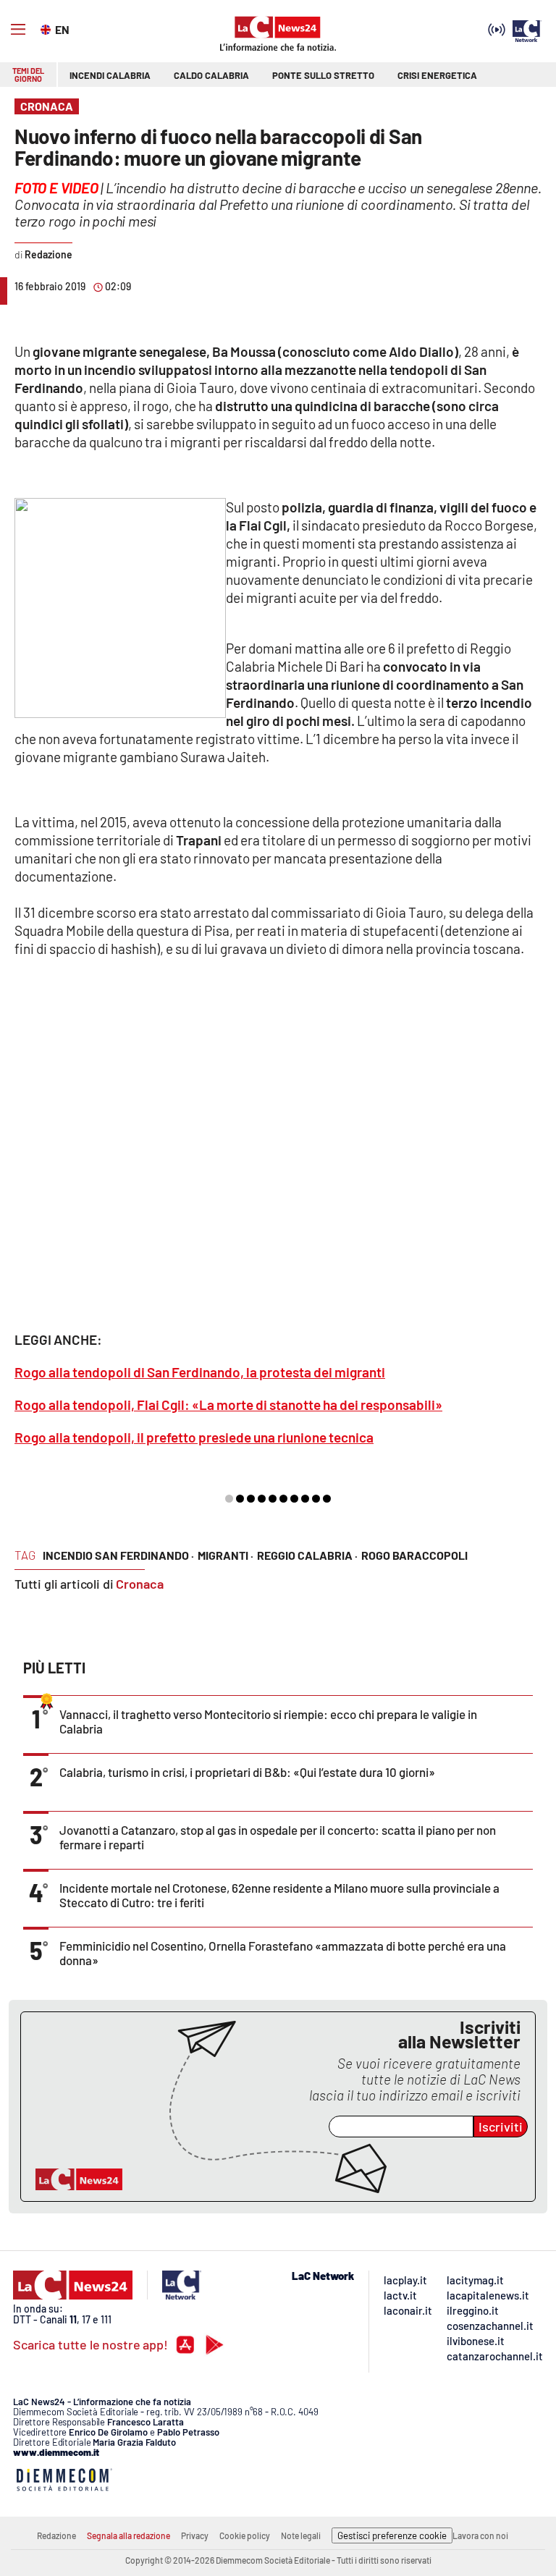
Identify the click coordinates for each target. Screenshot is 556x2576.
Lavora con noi (480, 2535)
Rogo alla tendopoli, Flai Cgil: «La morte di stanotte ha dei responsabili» (228, 1405)
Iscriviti (501, 2127)
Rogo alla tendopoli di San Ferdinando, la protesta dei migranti (200, 1372)
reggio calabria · (307, 1555)
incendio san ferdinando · (118, 1555)
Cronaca (140, 1584)
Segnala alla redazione (129, 2535)
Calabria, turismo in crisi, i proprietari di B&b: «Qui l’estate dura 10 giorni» (247, 1772)
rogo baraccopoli (414, 1555)
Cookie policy (245, 2535)
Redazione (56, 2535)
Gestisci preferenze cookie (392, 2535)
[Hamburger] (18, 30)
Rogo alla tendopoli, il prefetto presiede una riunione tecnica (194, 1437)
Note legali (301, 2535)
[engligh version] (47, 28)
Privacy (195, 2535)
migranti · (226, 1555)
